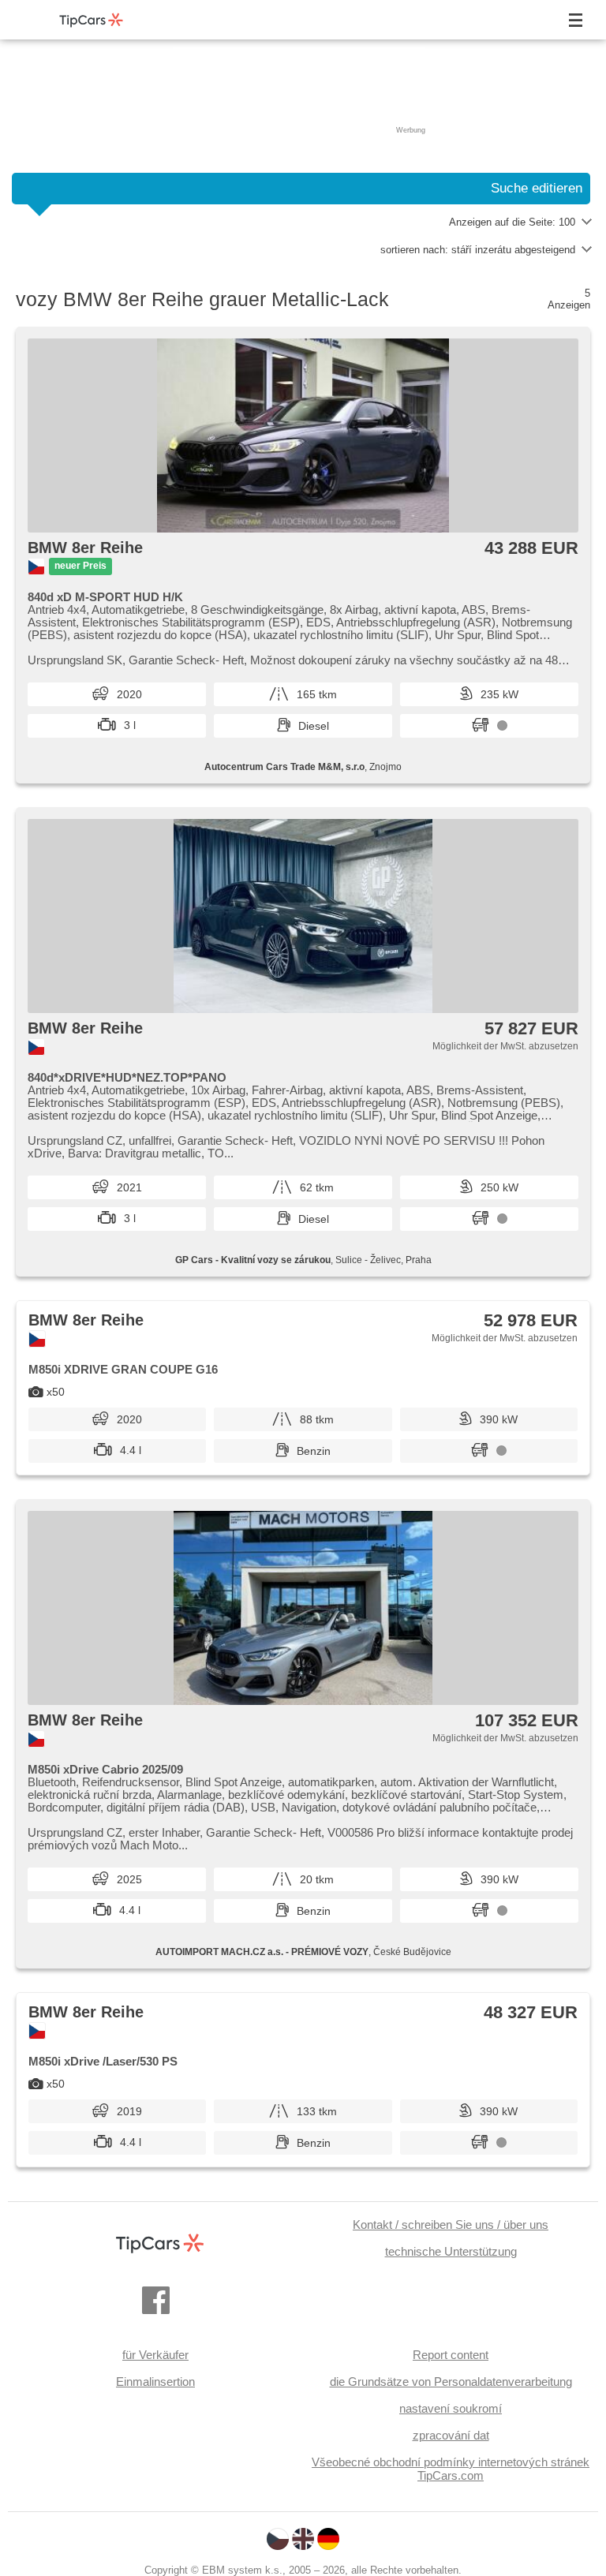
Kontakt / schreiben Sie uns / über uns (451, 2225)
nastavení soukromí (451, 2408)
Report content (451, 2355)
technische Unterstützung (451, 2251)
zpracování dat (451, 2435)
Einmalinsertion (155, 2382)
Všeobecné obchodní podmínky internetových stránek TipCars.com (451, 2469)
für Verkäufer (155, 2355)
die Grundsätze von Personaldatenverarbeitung (451, 2382)
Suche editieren (537, 188)
